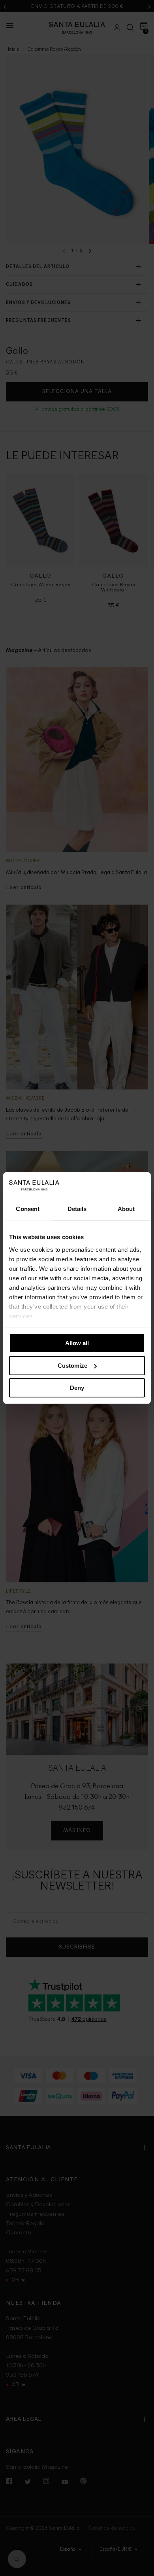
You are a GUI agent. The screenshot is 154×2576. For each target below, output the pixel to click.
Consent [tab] (28, 1209)
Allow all (77, 1343)
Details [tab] (77, 1209)
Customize (72, 1366)
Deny (77, 1388)
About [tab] (126, 1209)
